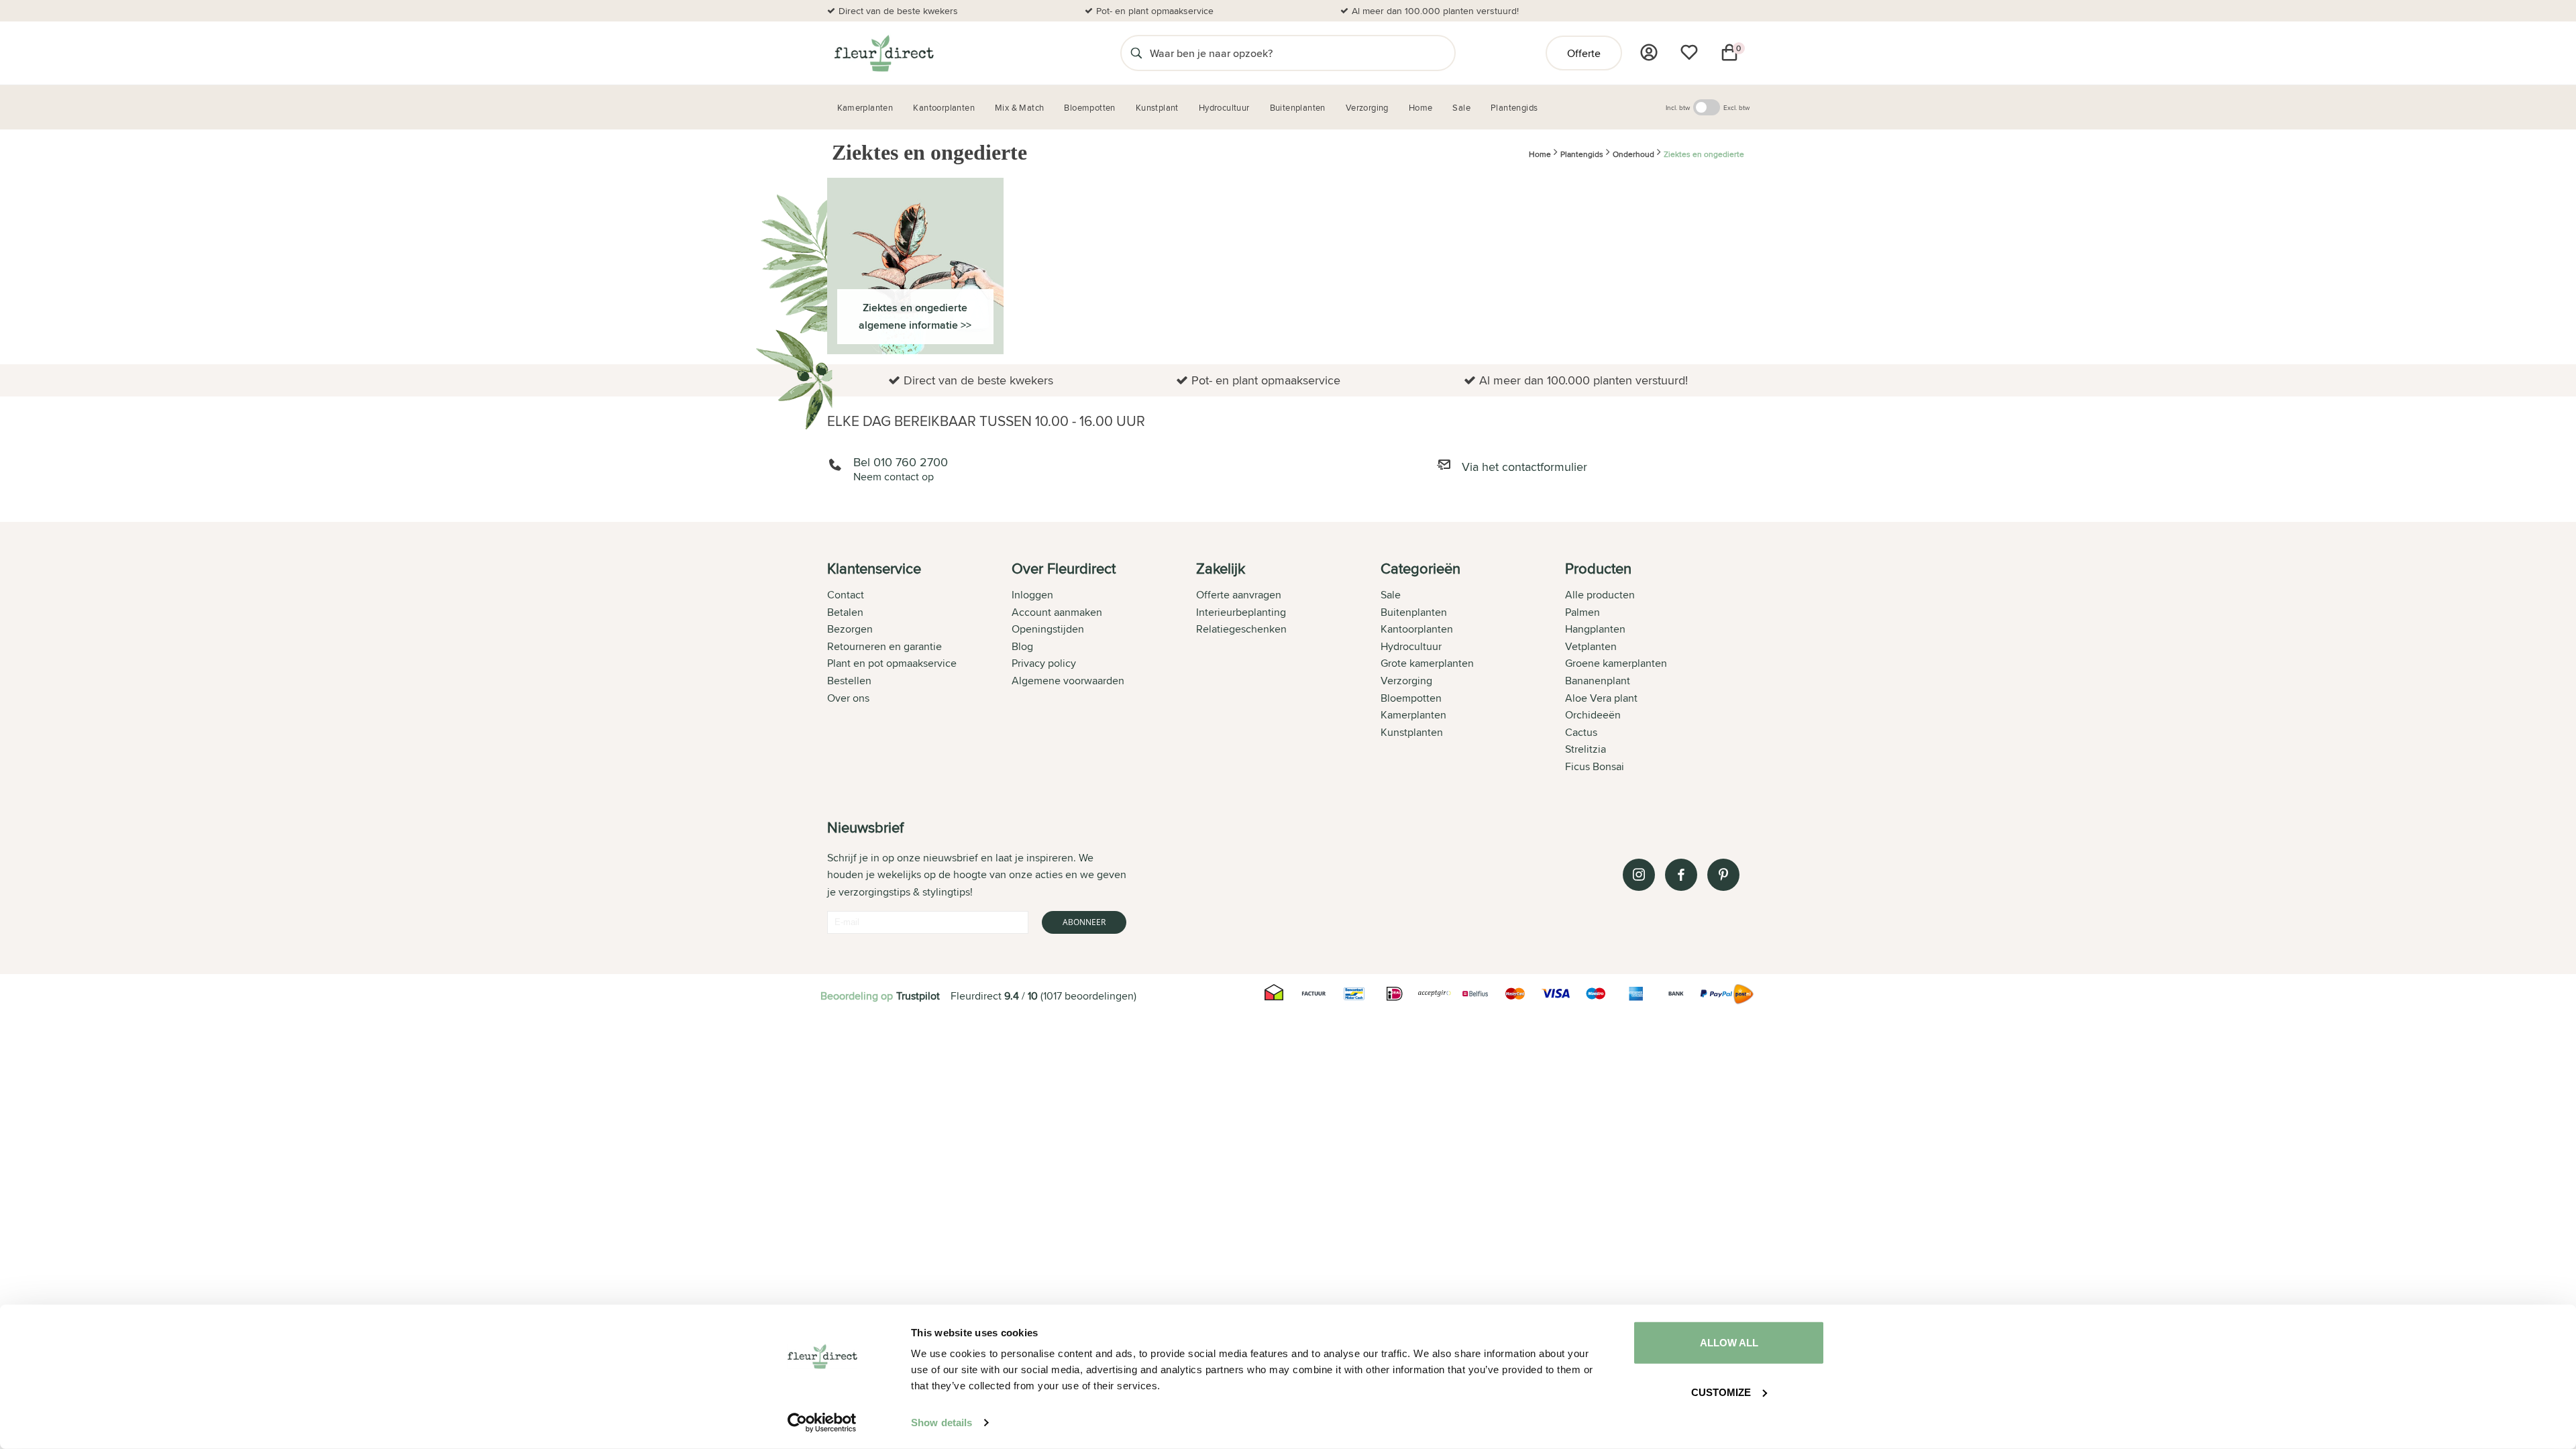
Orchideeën (1593, 715)
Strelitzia (1586, 749)
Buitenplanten (1414, 612)
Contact (846, 595)
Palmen (1582, 612)
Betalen (845, 612)
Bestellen (849, 681)
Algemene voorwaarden (1068, 681)
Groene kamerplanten (1616, 663)
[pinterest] (1723, 875)
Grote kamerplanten (1427, 663)
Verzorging (1406, 681)
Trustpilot (918, 996)
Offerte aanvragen (1239, 595)
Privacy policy (1044, 663)
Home (1540, 155)
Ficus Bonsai (1595, 766)
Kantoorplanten (1417, 629)
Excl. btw (1736, 107)
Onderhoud (1633, 155)
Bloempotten (1411, 698)
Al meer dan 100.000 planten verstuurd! (1435, 11)
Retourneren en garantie (884, 646)
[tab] (919, 669)
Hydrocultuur (1411, 646)
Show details (942, 1423)
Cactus (1581, 732)
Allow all (1729, 1343)
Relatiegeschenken (1241, 629)
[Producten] (1649, 52)
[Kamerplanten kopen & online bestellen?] (883, 53)
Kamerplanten (1413, 715)
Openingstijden (1048, 629)
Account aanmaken (1057, 612)
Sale (1391, 595)
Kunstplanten (1412, 732)
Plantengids (1582, 155)
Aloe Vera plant (1601, 698)
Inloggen (1032, 595)
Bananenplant (1598, 681)
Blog (1022, 646)
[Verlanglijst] (1689, 52)
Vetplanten (1591, 646)
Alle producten (1600, 595)
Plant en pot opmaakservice (892, 663)
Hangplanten (1595, 629)
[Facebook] (1681, 875)
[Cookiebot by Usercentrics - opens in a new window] (822, 1423)
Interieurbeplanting (1241, 612)
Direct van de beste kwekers (898, 11)
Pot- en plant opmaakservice (1155, 11)
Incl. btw (1678, 107)
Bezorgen (850, 629)
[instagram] (1639, 875)
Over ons (848, 698)
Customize (1721, 1392)
